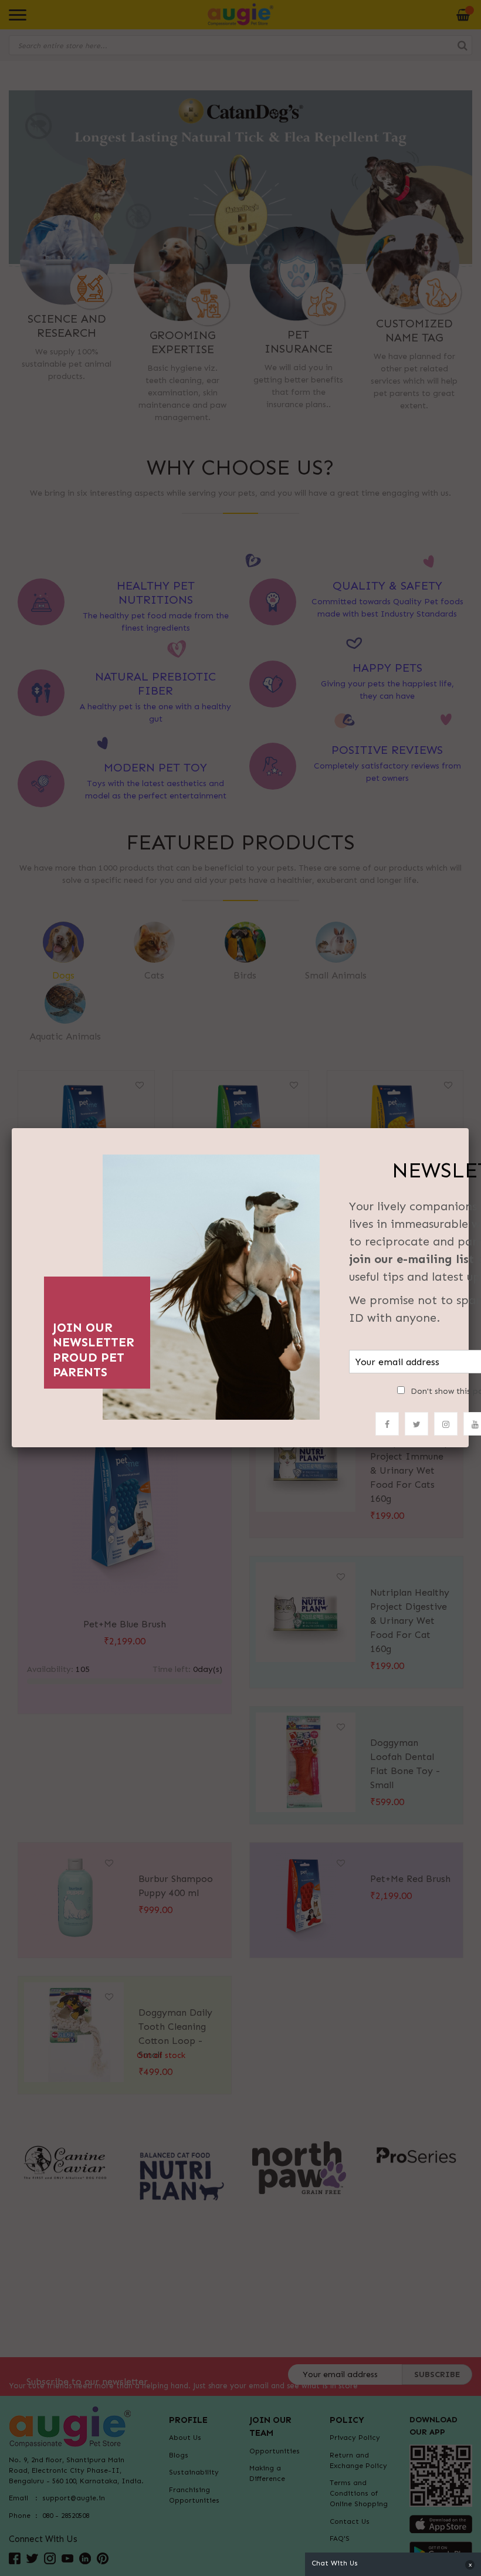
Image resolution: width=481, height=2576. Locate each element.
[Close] (469, 1128)
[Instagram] (446, 1424)
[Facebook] (387, 1424)
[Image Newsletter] (211, 1284)
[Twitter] (416, 1424)
